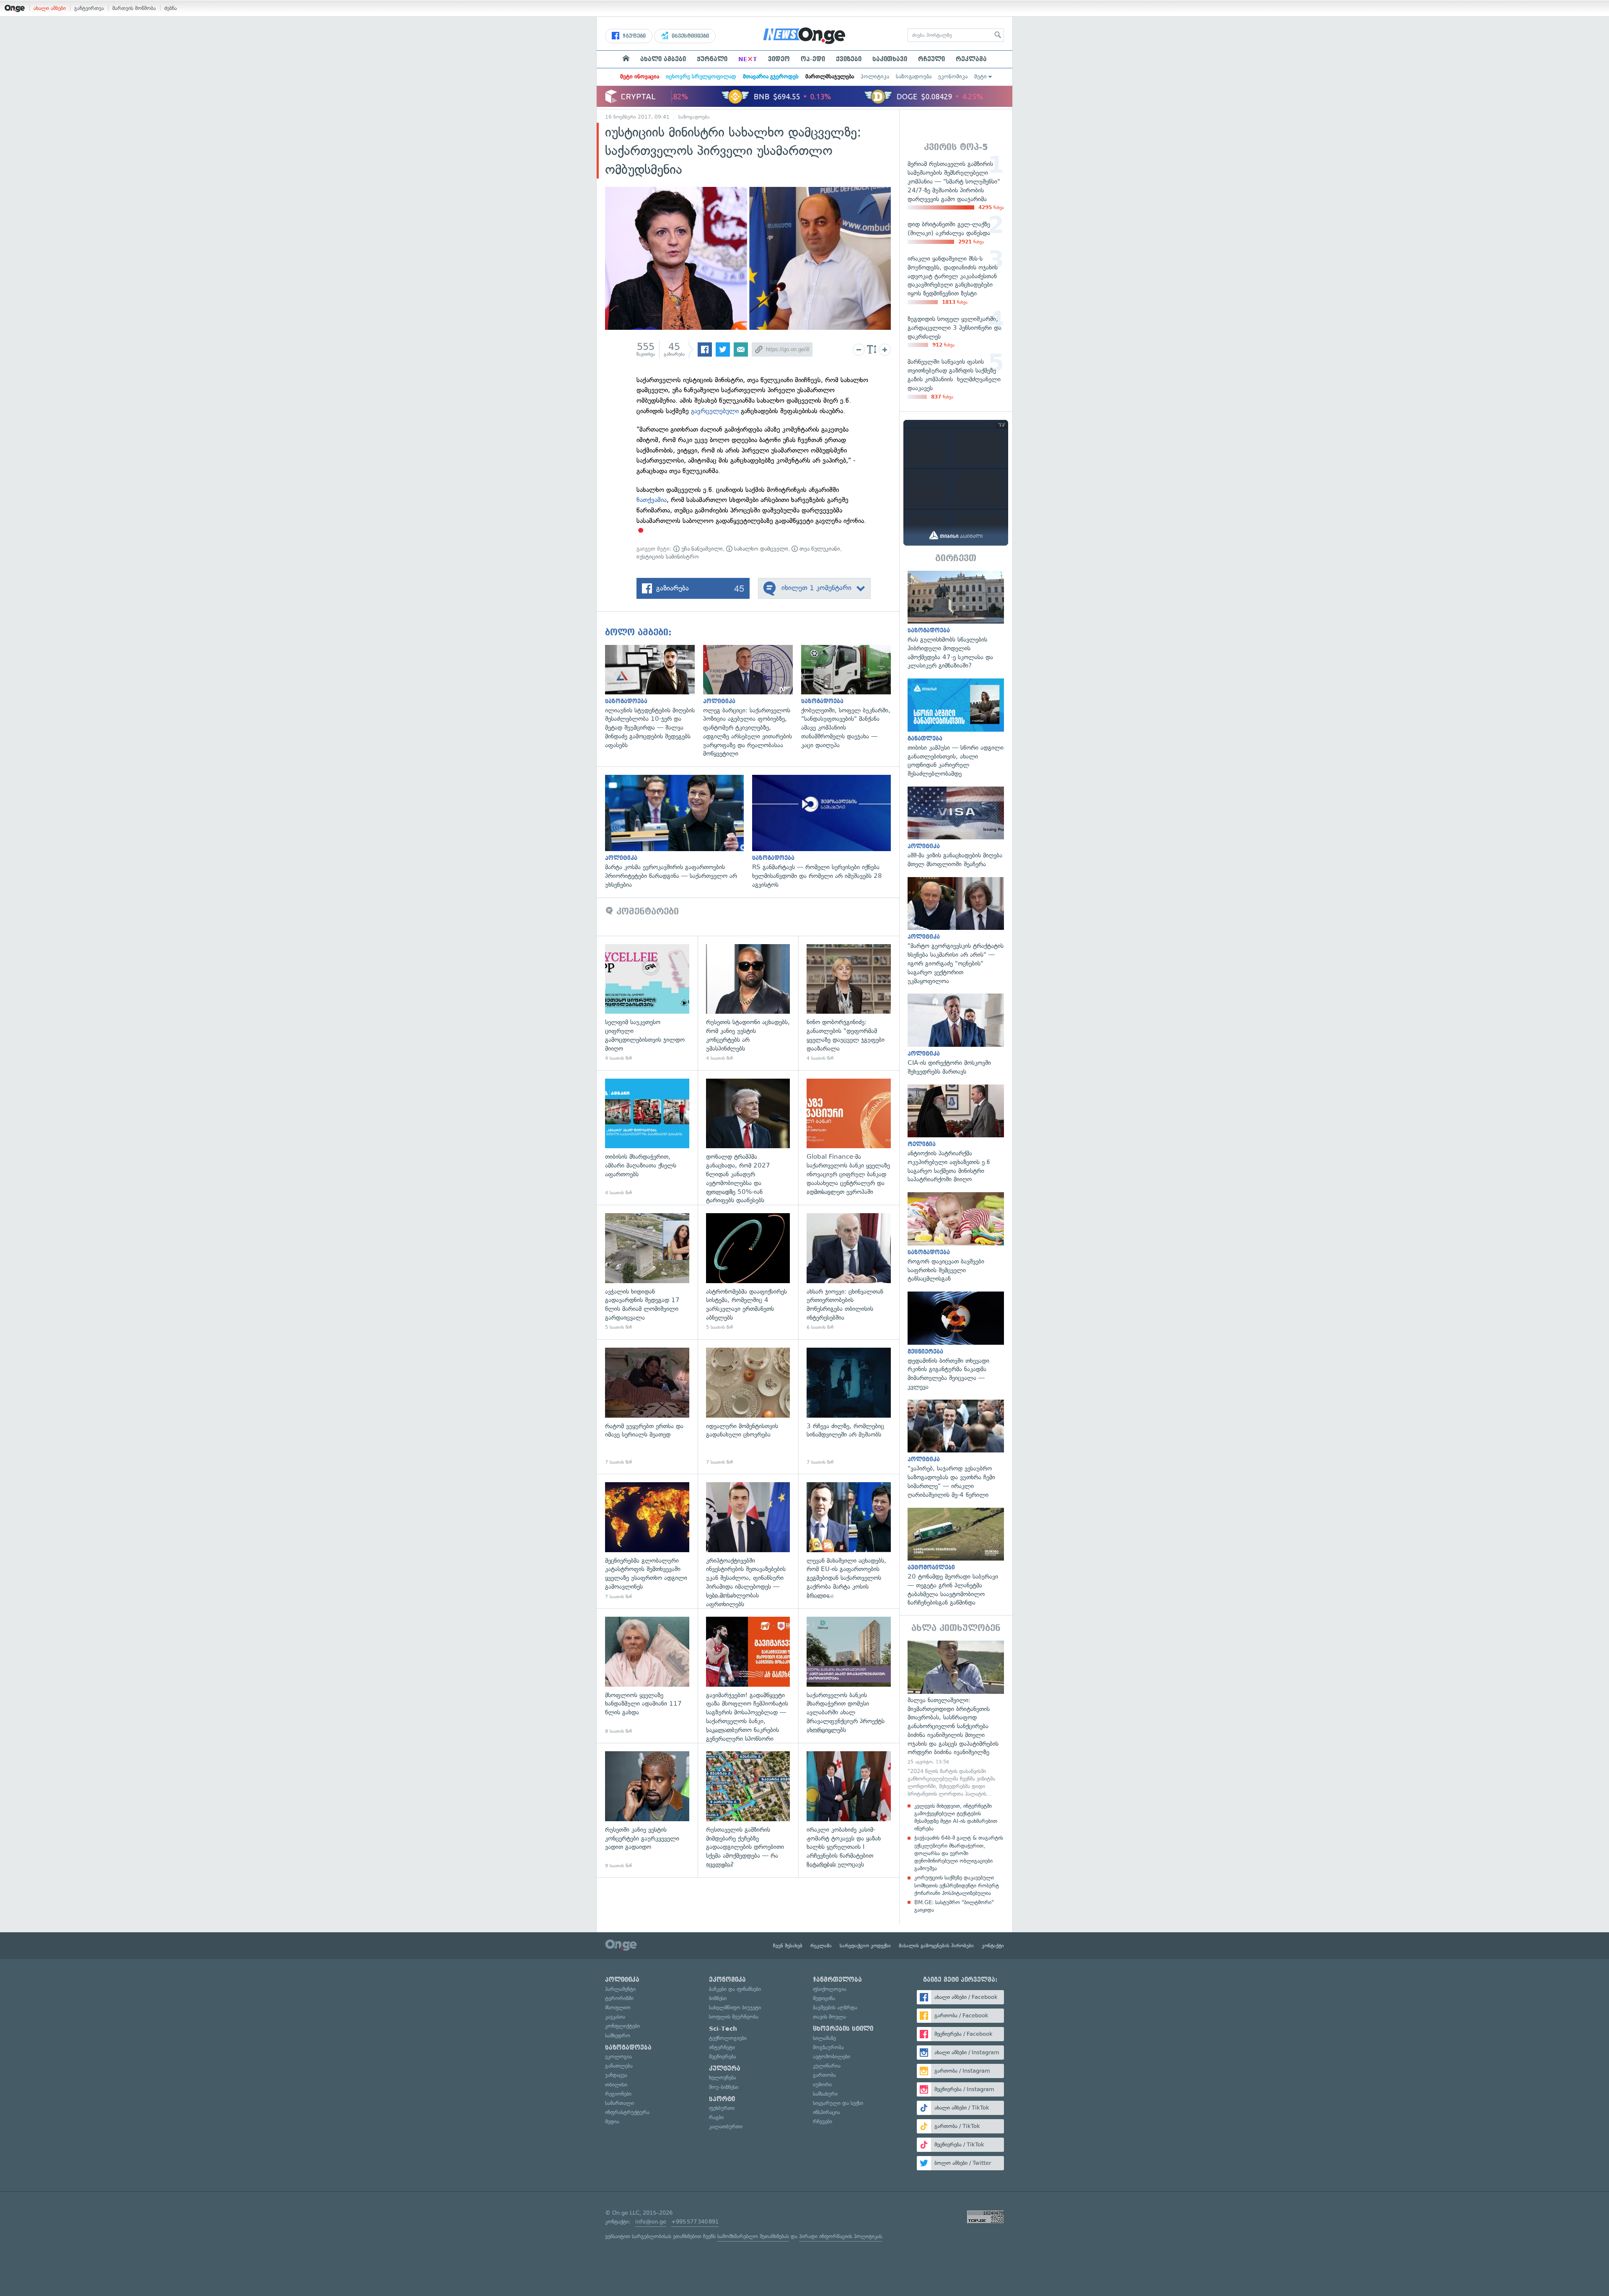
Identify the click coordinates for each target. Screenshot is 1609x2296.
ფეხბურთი (722, 2108)
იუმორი (822, 2085)
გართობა (824, 2075)
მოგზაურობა (828, 2047)
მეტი (980, 76)
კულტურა (725, 2068)
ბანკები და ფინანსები (735, 1989)
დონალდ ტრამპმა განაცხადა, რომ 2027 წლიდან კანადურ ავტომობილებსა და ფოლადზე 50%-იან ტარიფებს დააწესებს (748, 1138)
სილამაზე (824, 2038)
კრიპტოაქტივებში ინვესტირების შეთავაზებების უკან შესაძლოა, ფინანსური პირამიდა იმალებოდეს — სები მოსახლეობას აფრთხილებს (748, 1541)
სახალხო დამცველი (760, 549)
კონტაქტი (993, 1946)
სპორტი (722, 2099)
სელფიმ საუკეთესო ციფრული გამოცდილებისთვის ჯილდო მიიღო (647, 1003)
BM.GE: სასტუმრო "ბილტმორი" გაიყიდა (954, 1906)
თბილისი (616, 2085)
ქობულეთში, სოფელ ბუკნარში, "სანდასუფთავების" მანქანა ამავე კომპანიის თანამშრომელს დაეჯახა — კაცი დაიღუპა (850, 697)
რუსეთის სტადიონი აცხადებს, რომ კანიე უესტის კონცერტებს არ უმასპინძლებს (748, 1003)
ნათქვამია (652, 500)
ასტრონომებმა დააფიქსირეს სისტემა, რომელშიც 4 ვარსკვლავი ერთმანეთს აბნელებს (748, 1272)
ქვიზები (849, 59)
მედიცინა (824, 1998)
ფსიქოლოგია (830, 1989)
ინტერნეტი (722, 2047)
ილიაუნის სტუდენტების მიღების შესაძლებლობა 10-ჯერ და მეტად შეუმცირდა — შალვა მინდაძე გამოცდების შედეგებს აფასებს (654, 697)
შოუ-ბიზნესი (724, 2087)
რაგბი (716, 2117)
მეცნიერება (723, 2057)
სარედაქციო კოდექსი (865, 1946)
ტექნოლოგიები (728, 2038)
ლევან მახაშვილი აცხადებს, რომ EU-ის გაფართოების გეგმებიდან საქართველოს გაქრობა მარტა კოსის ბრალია (849, 1541)
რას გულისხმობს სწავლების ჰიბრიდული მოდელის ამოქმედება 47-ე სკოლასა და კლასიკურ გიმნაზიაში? (956, 621)
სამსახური (825, 2094)
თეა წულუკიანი (819, 549)
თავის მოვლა (829, 2017)
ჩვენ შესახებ (788, 1946)
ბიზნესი (718, 1998)
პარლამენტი (620, 1989)
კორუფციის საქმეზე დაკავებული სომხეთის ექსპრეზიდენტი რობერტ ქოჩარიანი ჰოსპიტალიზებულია (957, 1885)
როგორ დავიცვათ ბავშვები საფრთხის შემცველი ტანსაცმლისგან (956, 1238)
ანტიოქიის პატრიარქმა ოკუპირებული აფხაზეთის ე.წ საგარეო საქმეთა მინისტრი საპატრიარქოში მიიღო (956, 1134)
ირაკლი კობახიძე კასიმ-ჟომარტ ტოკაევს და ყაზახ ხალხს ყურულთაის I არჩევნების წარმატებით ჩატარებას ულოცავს (849, 1810)
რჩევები (823, 2121)
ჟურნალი (712, 59)
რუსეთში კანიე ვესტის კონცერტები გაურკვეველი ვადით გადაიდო (647, 1810)
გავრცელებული (715, 411)
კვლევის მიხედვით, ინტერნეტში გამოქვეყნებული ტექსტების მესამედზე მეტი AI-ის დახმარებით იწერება (956, 1817)
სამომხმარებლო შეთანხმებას (753, 2236)
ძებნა (171, 8)
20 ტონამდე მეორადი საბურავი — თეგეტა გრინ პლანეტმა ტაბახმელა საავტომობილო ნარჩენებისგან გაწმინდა (956, 1558)
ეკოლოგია (618, 2057)
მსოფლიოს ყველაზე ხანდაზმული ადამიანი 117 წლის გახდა (647, 1676)
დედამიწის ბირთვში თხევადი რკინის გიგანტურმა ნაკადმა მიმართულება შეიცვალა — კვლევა (956, 1341)
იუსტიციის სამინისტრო (668, 557)
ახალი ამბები (50, 8)
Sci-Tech (723, 2029)
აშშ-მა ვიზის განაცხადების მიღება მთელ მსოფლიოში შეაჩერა (956, 828)
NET (748, 59)
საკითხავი (890, 59)
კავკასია (615, 2017)
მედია (612, 2121)
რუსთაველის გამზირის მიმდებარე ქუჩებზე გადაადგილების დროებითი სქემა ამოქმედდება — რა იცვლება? (748, 1810)
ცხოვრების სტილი (843, 2029)
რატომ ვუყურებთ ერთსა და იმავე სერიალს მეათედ (647, 1407)
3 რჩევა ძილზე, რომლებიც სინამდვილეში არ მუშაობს (849, 1407)
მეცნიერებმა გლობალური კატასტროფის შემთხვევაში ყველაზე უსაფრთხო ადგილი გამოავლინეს (647, 1541)
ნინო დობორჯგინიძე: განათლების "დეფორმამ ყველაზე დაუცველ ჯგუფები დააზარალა (849, 1003)
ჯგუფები (633, 36)
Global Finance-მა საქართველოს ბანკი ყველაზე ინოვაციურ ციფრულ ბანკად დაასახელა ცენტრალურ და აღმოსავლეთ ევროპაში (849, 1138)
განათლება (619, 2066)
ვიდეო (779, 59)
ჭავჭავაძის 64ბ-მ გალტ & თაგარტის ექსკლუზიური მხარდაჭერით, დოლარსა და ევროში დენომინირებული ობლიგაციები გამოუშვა (959, 1853)
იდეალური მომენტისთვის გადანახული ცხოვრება (748, 1407)
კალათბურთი (726, 2126)
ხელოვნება (723, 2077)
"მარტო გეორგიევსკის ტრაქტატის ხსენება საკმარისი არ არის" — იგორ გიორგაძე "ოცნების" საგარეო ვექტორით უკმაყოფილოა (956, 931)
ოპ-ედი (813, 59)
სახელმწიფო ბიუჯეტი (735, 2007)
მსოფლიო (618, 2007)
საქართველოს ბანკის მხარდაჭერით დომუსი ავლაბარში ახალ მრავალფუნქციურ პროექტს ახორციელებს (849, 1676)
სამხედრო (618, 2036)
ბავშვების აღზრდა (835, 2007)
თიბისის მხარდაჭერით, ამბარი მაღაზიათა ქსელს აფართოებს (647, 1138)
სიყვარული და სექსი (838, 2103)
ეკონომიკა (953, 76)
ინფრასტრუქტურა (627, 2112)
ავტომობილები (832, 2057)
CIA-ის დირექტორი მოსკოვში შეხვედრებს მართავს (956, 1035)
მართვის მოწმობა (134, 8)
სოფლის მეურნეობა (734, 2017)
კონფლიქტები (622, 2026)
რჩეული (931, 59)
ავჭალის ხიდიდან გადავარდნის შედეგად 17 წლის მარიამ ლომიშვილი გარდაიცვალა (647, 1272)
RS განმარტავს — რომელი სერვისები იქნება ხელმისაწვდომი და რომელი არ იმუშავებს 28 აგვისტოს (826, 832)
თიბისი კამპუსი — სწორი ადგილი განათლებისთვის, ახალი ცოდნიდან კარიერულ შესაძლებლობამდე (956, 728)
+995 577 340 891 (695, 2222)
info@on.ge (651, 2222)
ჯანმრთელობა (837, 1980)
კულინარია (827, 2066)
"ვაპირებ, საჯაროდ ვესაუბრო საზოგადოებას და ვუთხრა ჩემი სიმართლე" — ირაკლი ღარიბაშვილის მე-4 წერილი (956, 1450)
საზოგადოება (914, 76)
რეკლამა (971, 59)
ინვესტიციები (689, 36)
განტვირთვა (89, 8)
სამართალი (620, 2103)
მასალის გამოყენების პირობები (936, 1946)
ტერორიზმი (619, 1998)
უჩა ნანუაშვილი (701, 549)
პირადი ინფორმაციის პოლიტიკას (841, 2236)
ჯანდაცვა (616, 2075)
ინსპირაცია (826, 2112)
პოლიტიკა (875, 76)
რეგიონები (618, 2094)
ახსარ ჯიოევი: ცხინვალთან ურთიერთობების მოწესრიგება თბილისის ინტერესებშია (849, 1272)
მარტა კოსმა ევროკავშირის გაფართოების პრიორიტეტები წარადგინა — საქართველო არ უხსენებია (679, 832)
